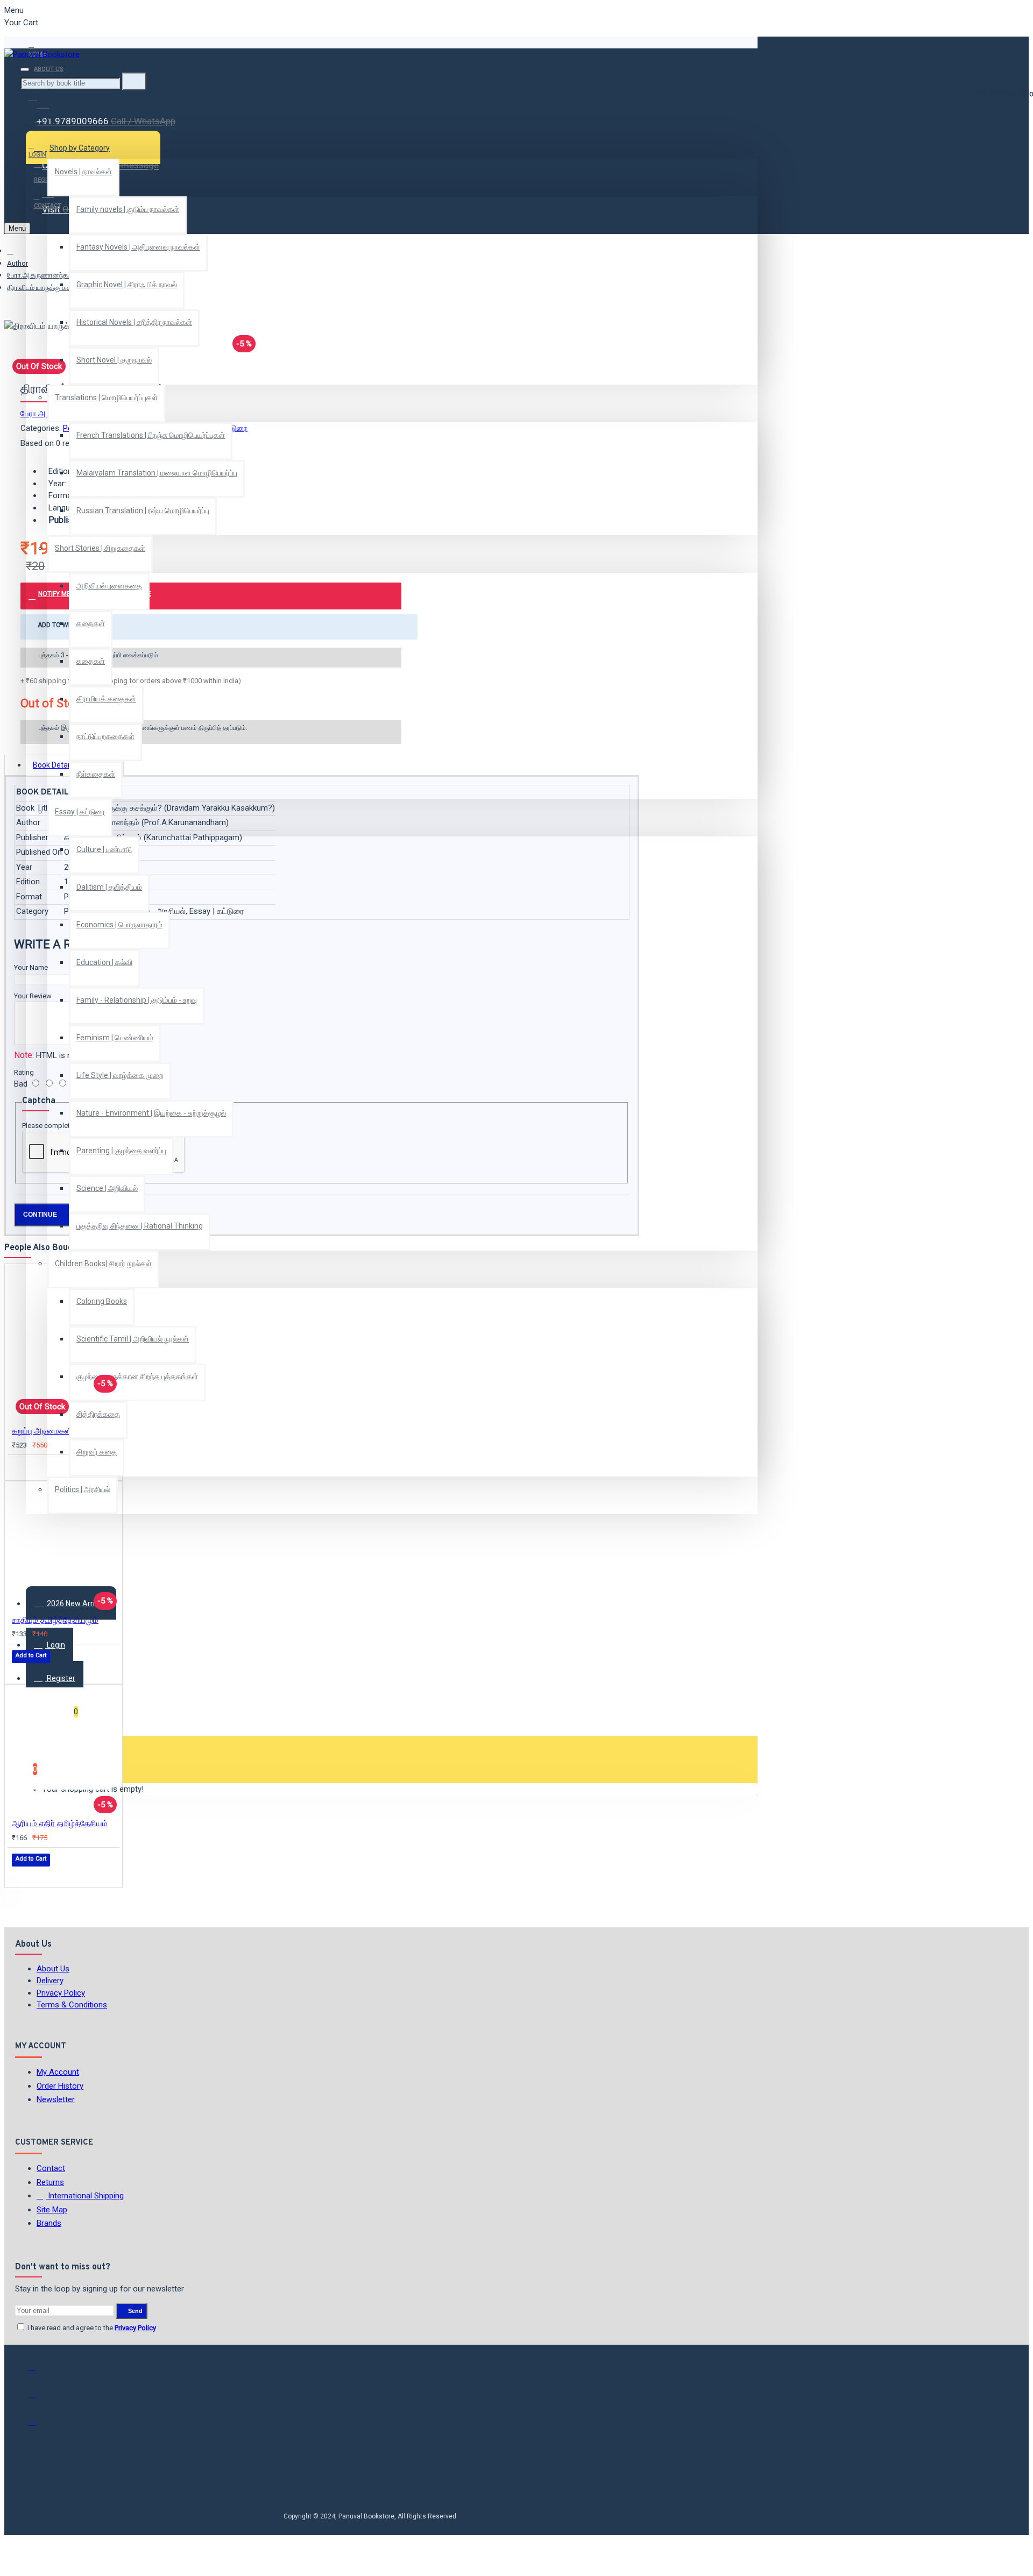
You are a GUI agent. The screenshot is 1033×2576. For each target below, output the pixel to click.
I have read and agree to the (91, 2328)
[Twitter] (39, 2398)
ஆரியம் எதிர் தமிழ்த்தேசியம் (60, 1823)
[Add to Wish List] (19, 1467)
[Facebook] (39, 2372)
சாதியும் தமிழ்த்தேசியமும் (55, 1620)
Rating (24, 1072)
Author (17, 263)
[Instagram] (39, 2425)
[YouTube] (39, 2452)
